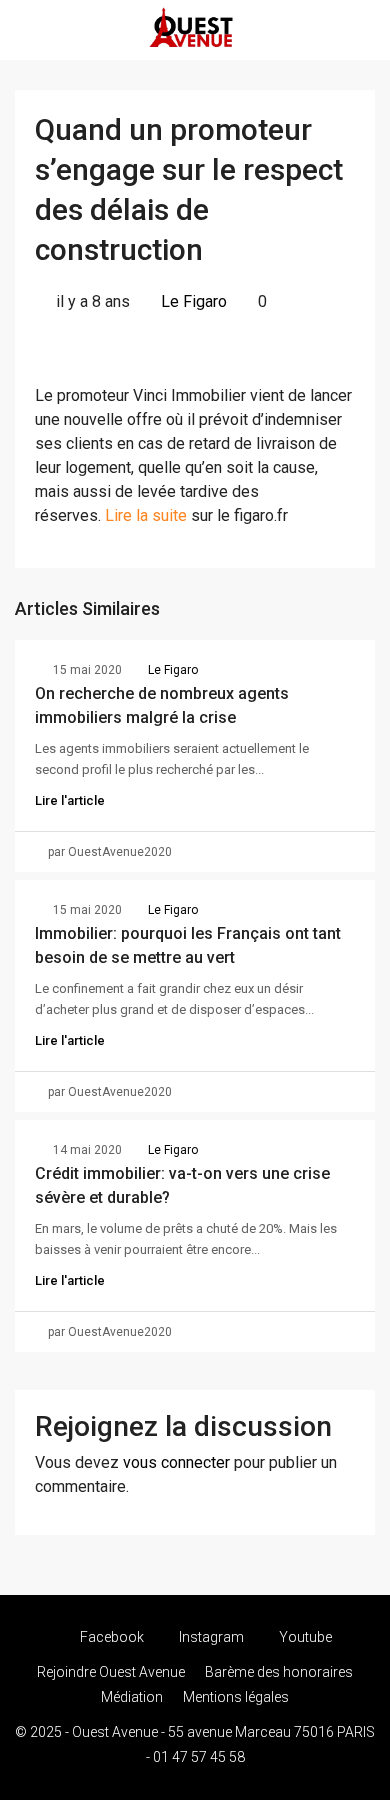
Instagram (210, 1637)
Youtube (304, 1637)
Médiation (132, 1697)
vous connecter (176, 1462)
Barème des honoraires (279, 1672)
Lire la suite (146, 515)
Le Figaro (194, 301)
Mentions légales (236, 1697)
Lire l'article (70, 800)
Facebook (110, 1637)
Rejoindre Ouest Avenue (111, 1672)
